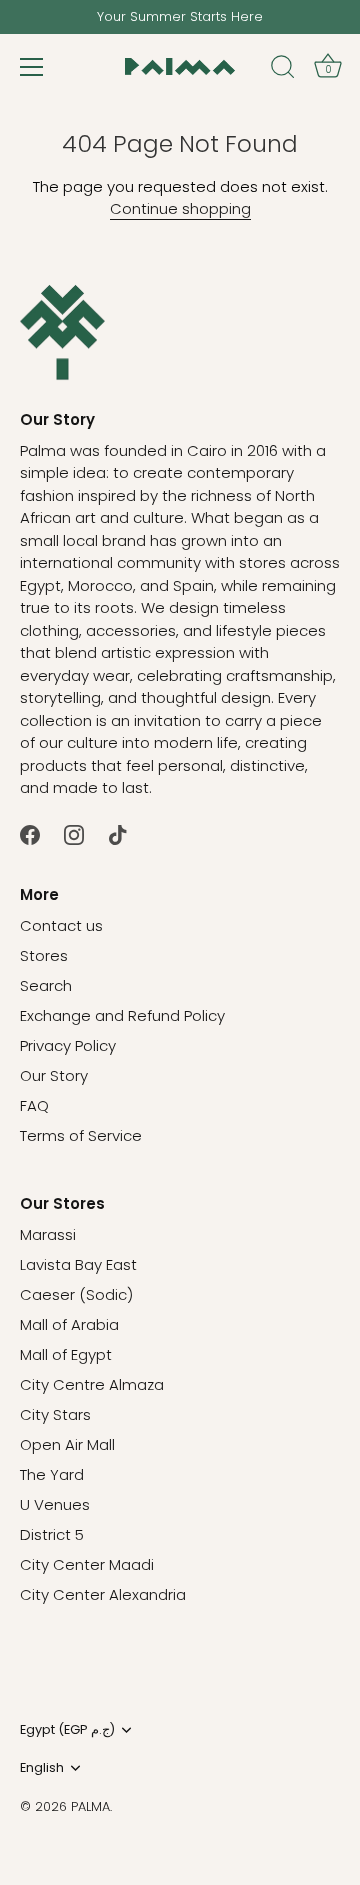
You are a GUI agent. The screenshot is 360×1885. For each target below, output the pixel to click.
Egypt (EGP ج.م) (67, 1730)
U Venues (55, 1504)
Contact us (61, 925)
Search (46, 985)
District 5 (52, 1534)
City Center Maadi (87, 1564)
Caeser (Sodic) (76, 1294)
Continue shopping (180, 208)
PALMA (90, 1806)
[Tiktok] (118, 834)
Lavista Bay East (78, 1264)
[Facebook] (30, 834)
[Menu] (32, 67)
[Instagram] (74, 834)
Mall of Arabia (69, 1324)
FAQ (34, 1105)
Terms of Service (81, 1135)
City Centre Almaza (92, 1384)
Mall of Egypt (66, 1354)
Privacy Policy (68, 1045)
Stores (44, 955)
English (42, 1768)
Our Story (54, 1075)
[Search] (283, 70)
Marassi (48, 1234)
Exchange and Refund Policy (122, 1015)
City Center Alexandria (103, 1594)
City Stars (55, 1414)
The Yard (52, 1474)
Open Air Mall (67, 1444)
